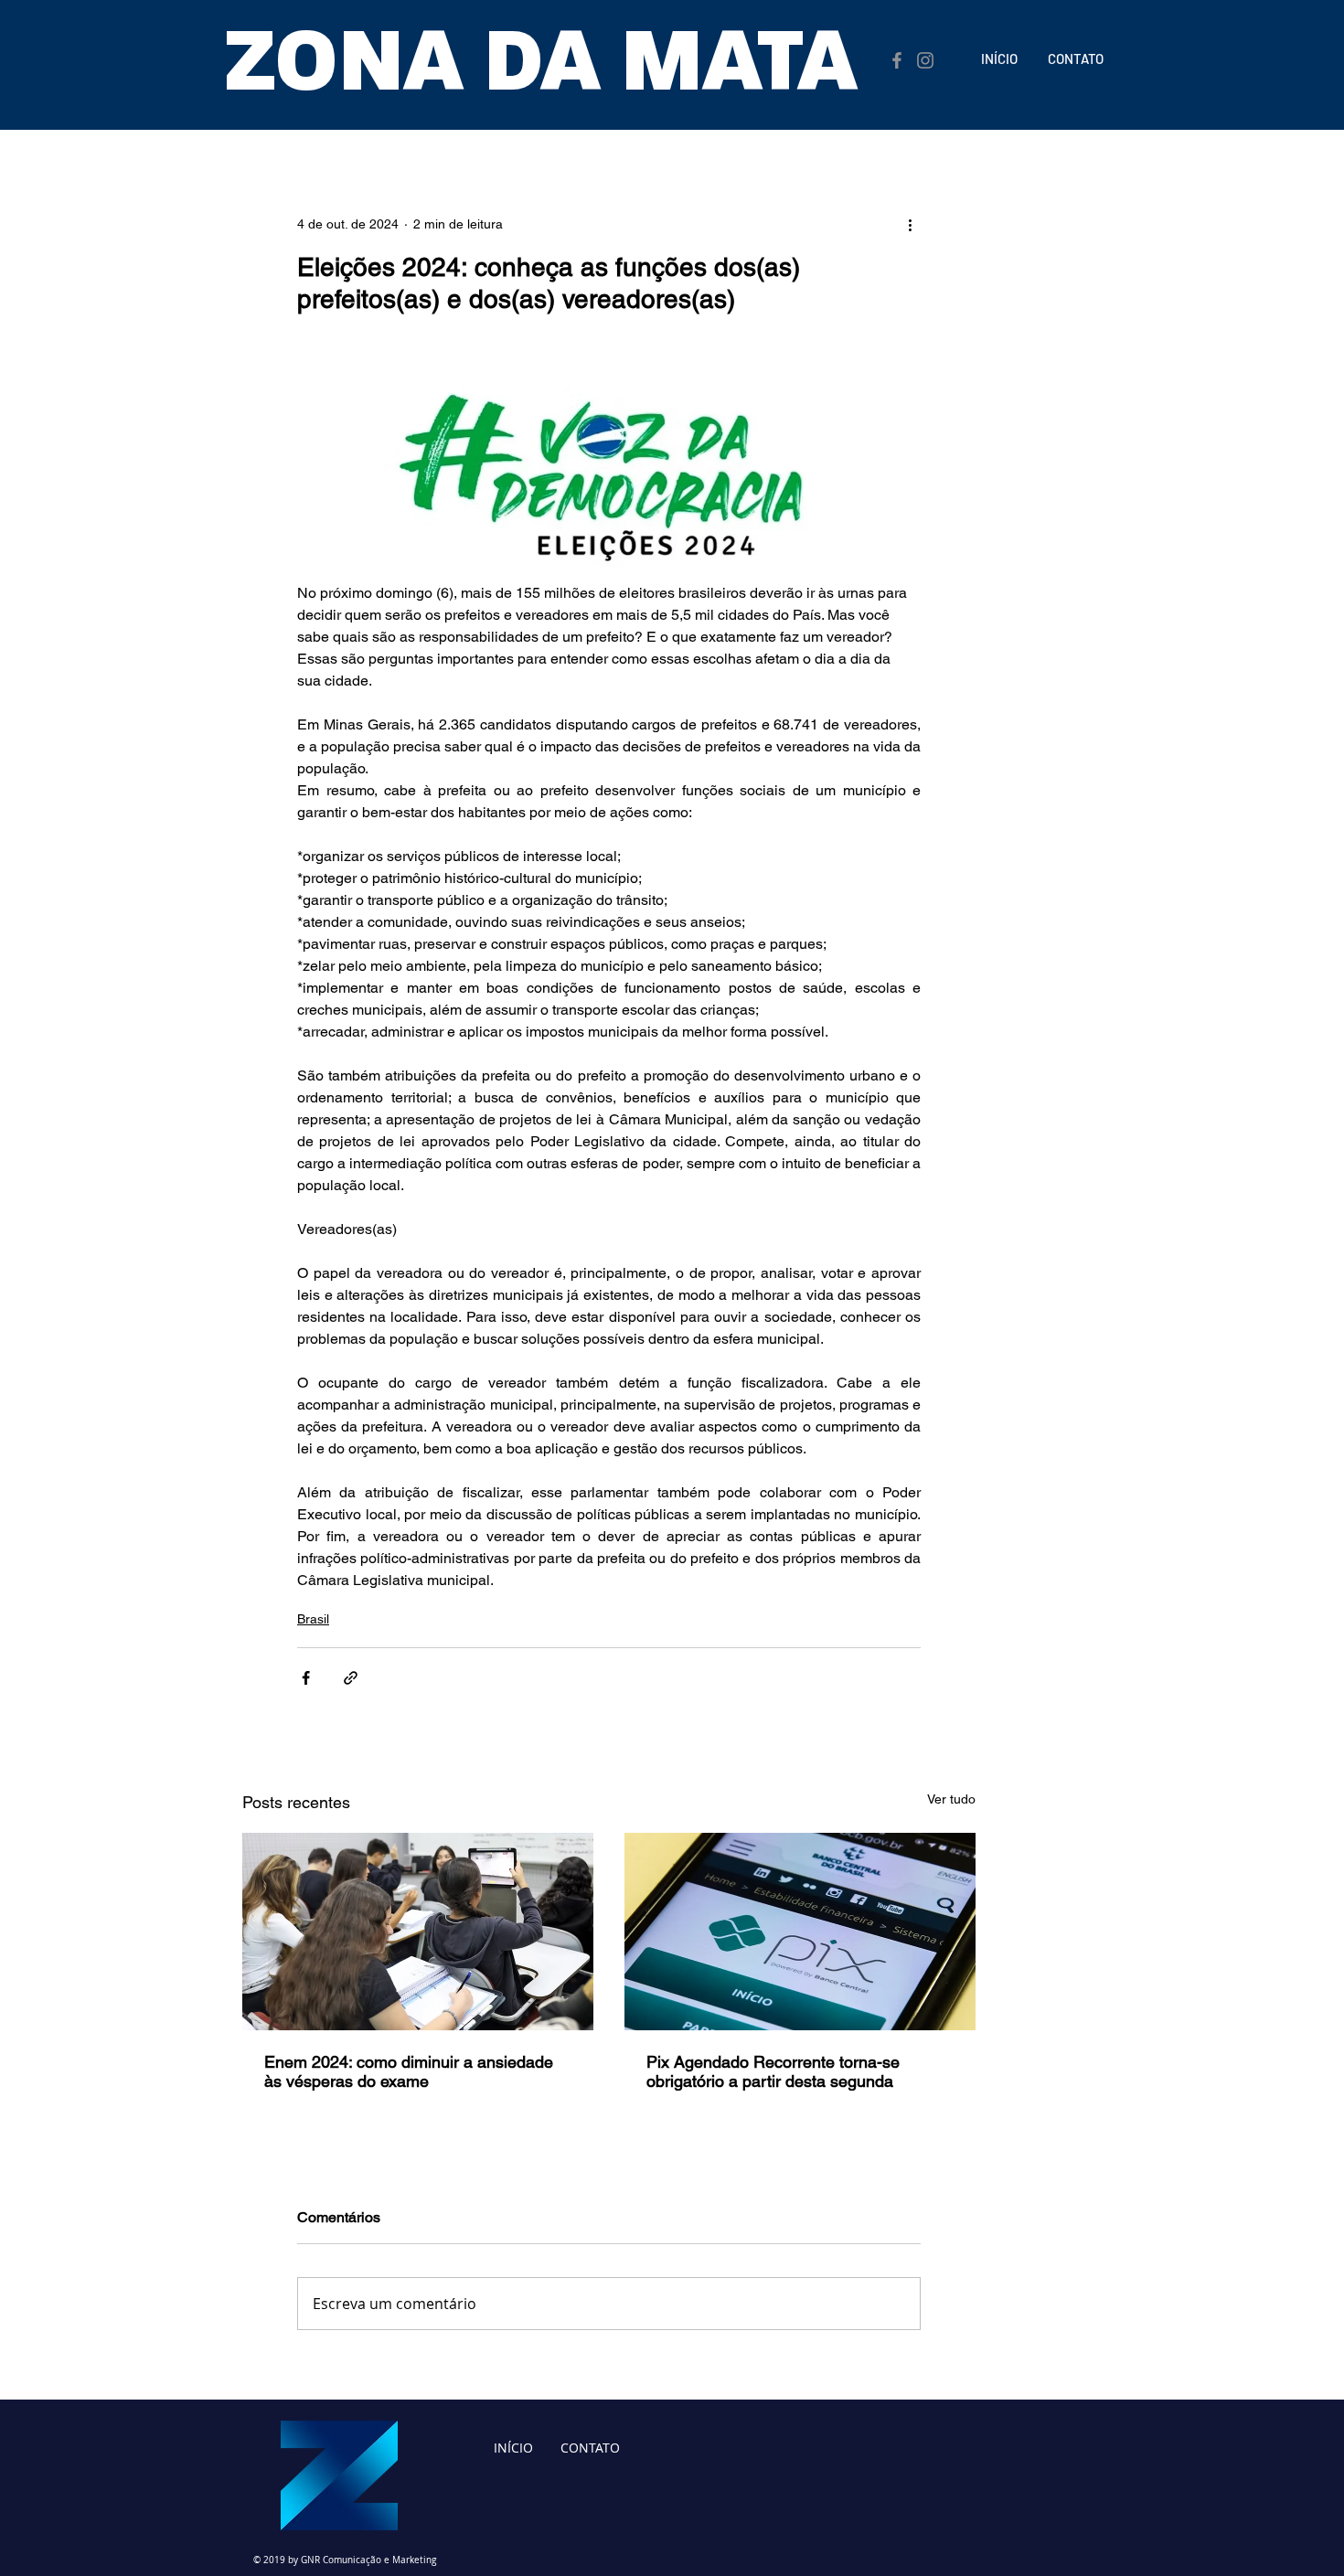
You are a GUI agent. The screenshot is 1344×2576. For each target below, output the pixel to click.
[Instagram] (925, 60)
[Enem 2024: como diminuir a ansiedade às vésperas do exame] (418, 1932)
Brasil (313, 1619)
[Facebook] (897, 60)
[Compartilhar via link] (351, 1678)
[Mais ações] (910, 224)
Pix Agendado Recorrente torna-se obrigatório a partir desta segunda (773, 2071)
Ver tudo (951, 1799)
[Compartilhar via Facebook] (306, 1678)
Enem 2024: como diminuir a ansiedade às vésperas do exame (409, 2071)
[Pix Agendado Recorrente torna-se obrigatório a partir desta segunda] (800, 1932)
